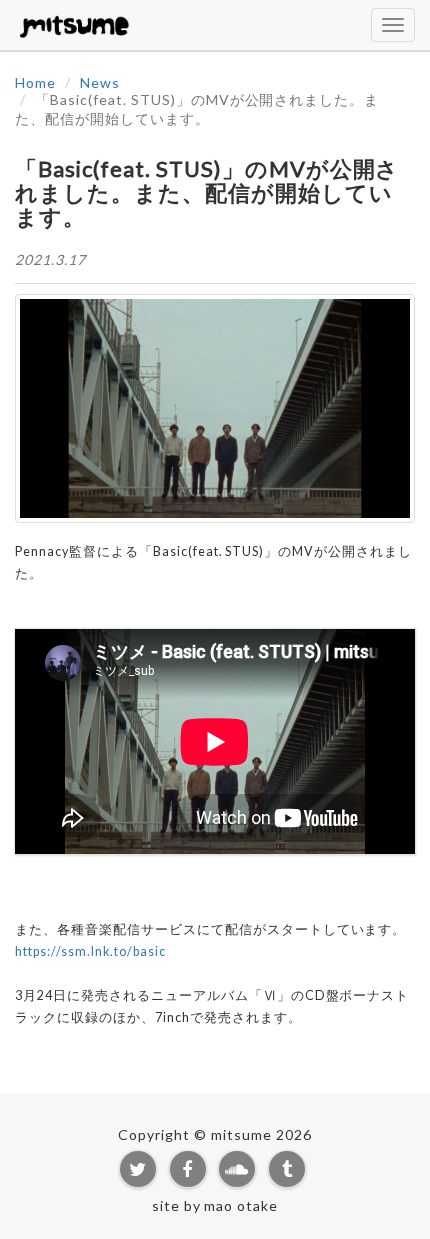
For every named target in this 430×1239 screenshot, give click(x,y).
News (100, 82)
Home (35, 82)
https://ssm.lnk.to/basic (90, 951)
